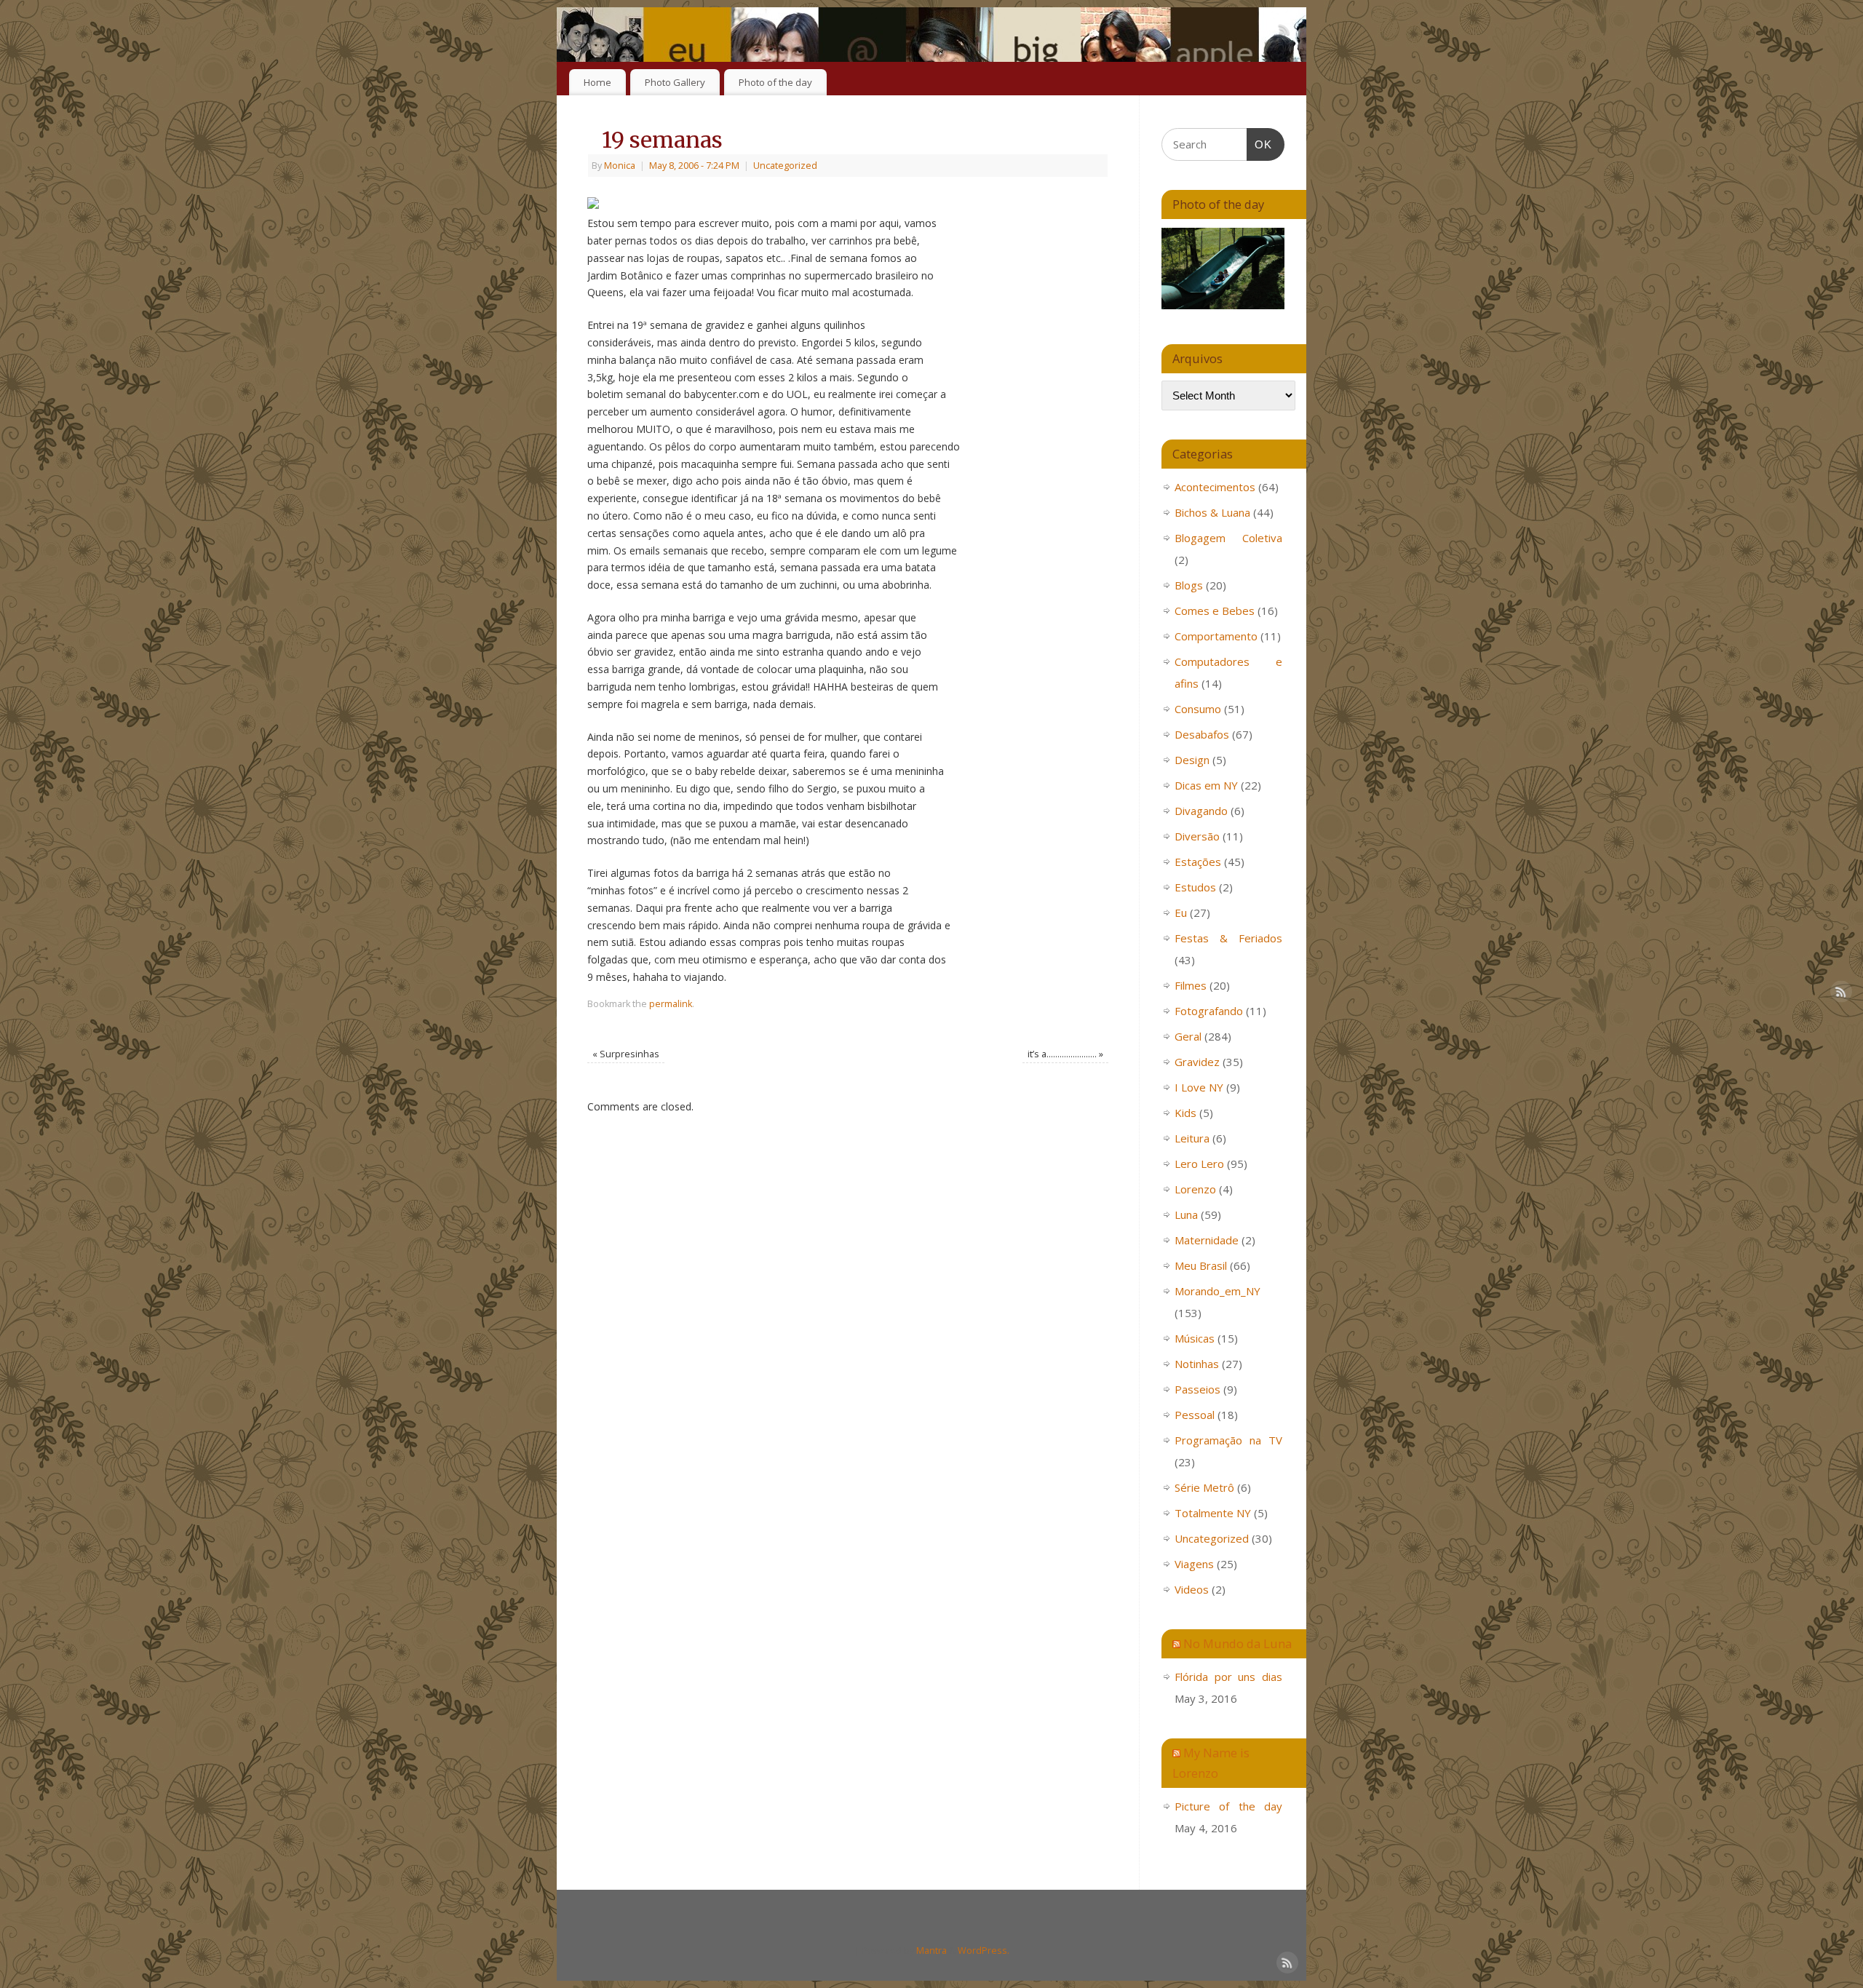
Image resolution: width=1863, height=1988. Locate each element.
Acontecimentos (1215, 487)
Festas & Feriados (1228, 938)
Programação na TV (1228, 1440)
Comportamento (1216, 636)
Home (597, 82)
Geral (1188, 1036)
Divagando (1201, 811)
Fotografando (1209, 1011)
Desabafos (1202, 734)
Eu (1181, 913)
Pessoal (1195, 1415)
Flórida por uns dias (1228, 1677)
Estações (1198, 862)
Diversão (1197, 836)
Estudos (1195, 887)
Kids (1185, 1113)
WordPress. (984, 1951)
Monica (620, 166)
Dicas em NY (1206, 785)
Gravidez (1197, 1062)
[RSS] (1284, 32)
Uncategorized (785, 166)
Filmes (1191, 985)
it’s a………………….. (1065, 1054)
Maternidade (1207, 1240)
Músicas (1195, 1338)
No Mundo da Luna (1238, 1643)
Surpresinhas (626, 1054)
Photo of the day (775, 82)
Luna (1186, 1214)
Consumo (1198, 709)
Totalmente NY (1213, 1513)
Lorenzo (1195, 1189)
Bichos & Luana (1212, 512)
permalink (671, 1004)
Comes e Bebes (1215, 611)
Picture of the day (1228, 1806)
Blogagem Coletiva (1228, 538)
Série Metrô (1204, 1487)
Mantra (931, 1951)
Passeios (1197, 1389)
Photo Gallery (675, 82)
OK (1260, 144)
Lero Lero (1199, 1164)
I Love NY (1199, 1087)
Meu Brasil (1201, 1265)
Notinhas (1197, 1364)
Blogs (1189, 585)
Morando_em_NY (1217, 1291)
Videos (1192, 1589)
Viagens (1194, 1564)
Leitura (1192, 1138)
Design (1192, 760)
